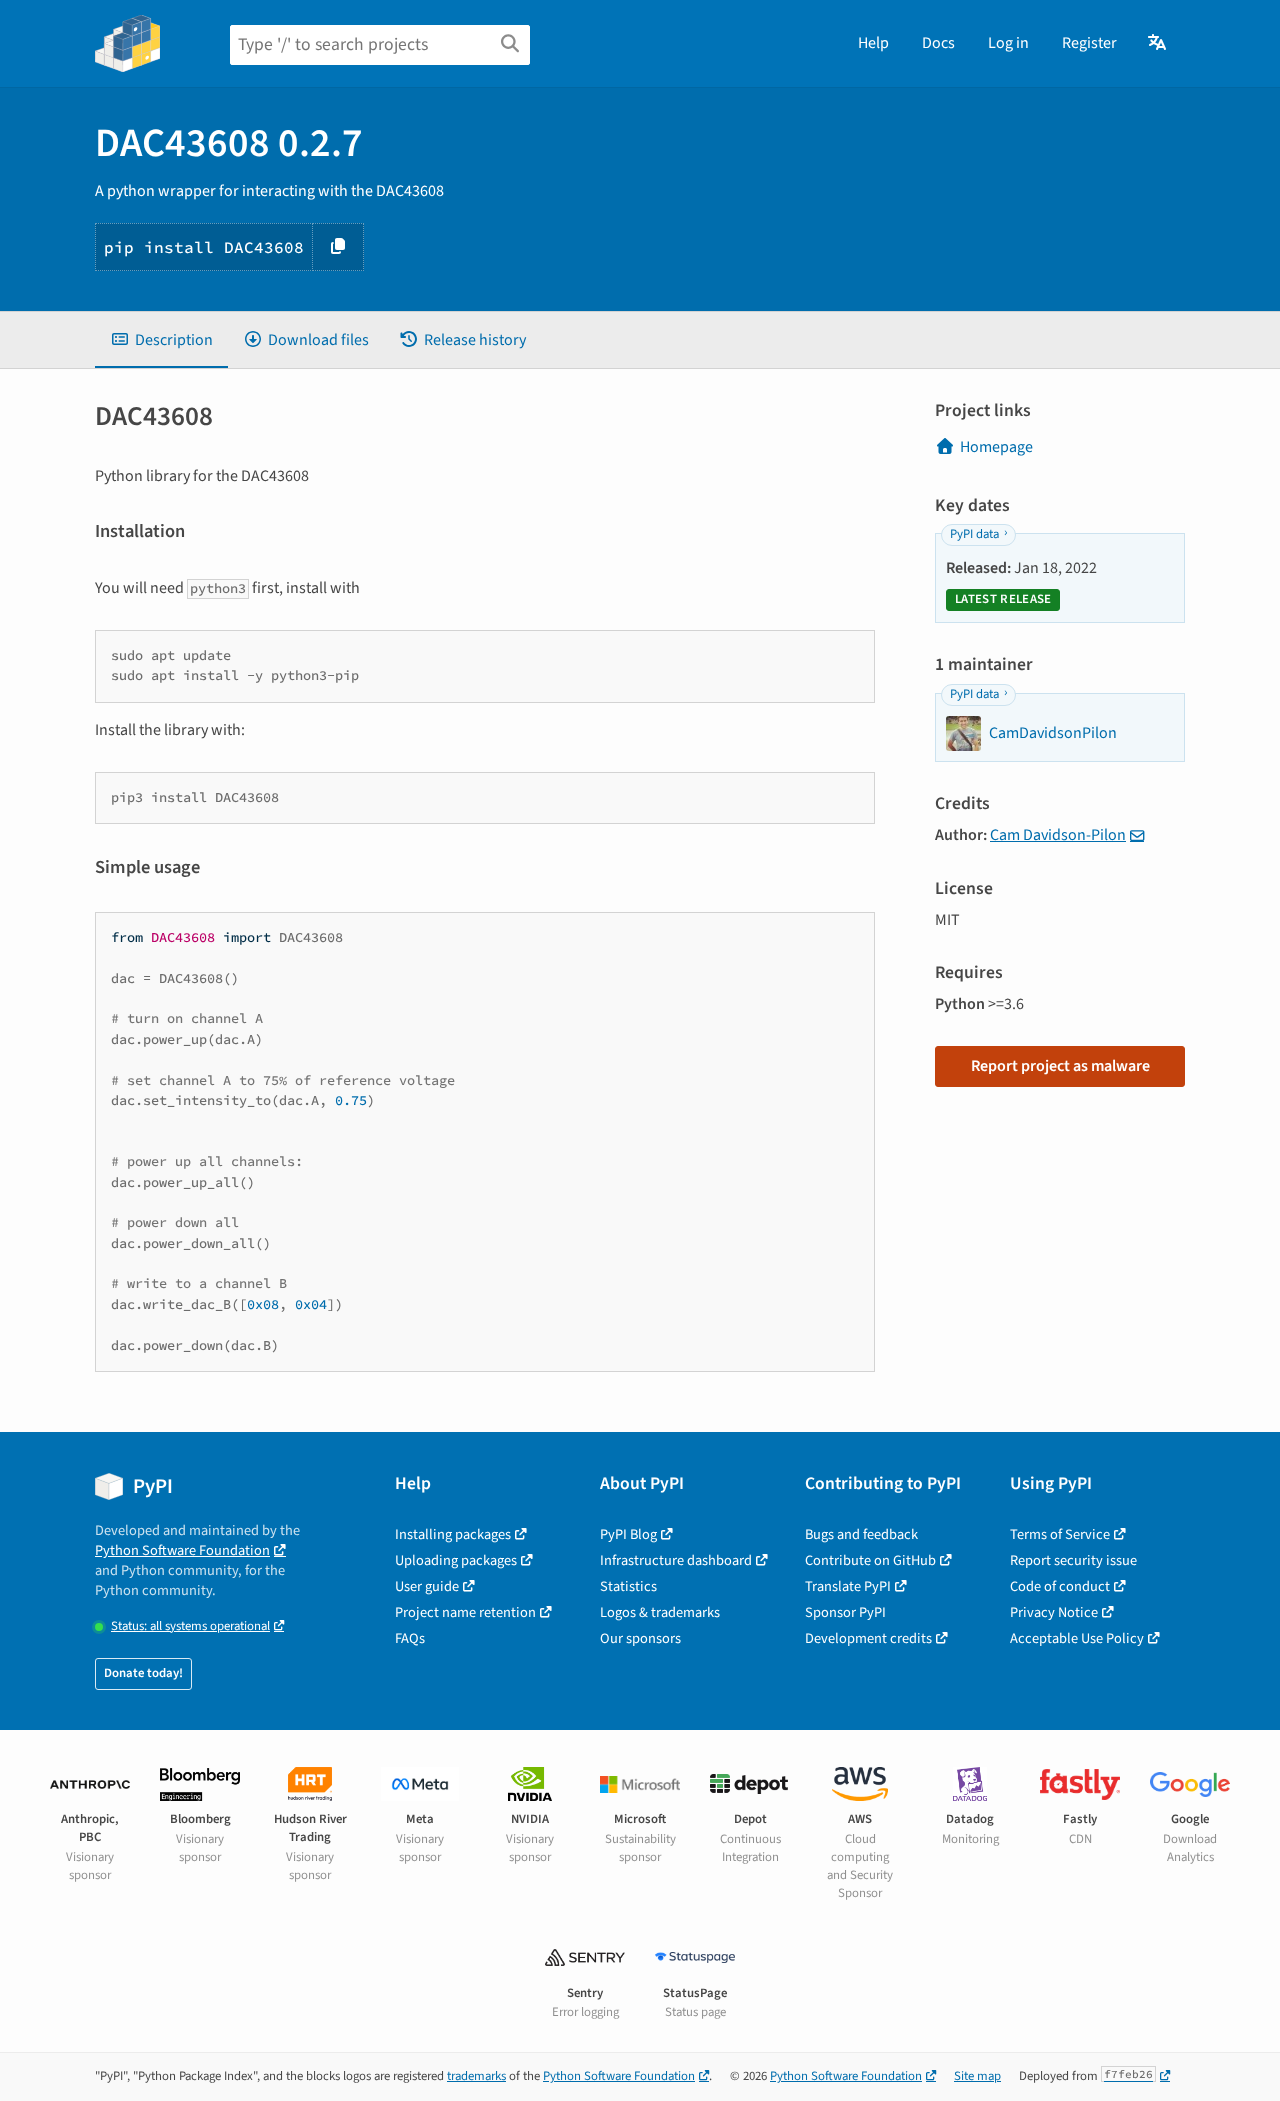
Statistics (628, 1586)
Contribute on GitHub (870, 1560)
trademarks (476, 2076)
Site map (977, 2076)
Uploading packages (456, 1560)
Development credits (868, 1638)
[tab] (161, 340)
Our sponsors (640, 1638)
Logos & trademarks (660, 1612)
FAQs (410, 1638)
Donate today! (143, 1673)
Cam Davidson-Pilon (1058, 835)
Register (1089, 43)
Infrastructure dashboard (676, 1560)
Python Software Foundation (182, 1550)
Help (873, 43)
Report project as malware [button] (1060, 1066)
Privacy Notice (1054, 1612)
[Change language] (1158, 43)
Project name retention (465, 1612)
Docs (938, 43)
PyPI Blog (628, 1534)
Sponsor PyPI (845, 1612)
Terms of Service (1060, 1534)
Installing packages (453, 1534)
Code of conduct (1060, 1586)
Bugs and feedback (861, 1534)
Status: (190, 1626)
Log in (1008, 43)
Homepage (996, 447)
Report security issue (1073, 1560)
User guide (427, 1586)
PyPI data (974, 534)
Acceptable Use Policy (1077, 1638)
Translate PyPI (848, 1586)
